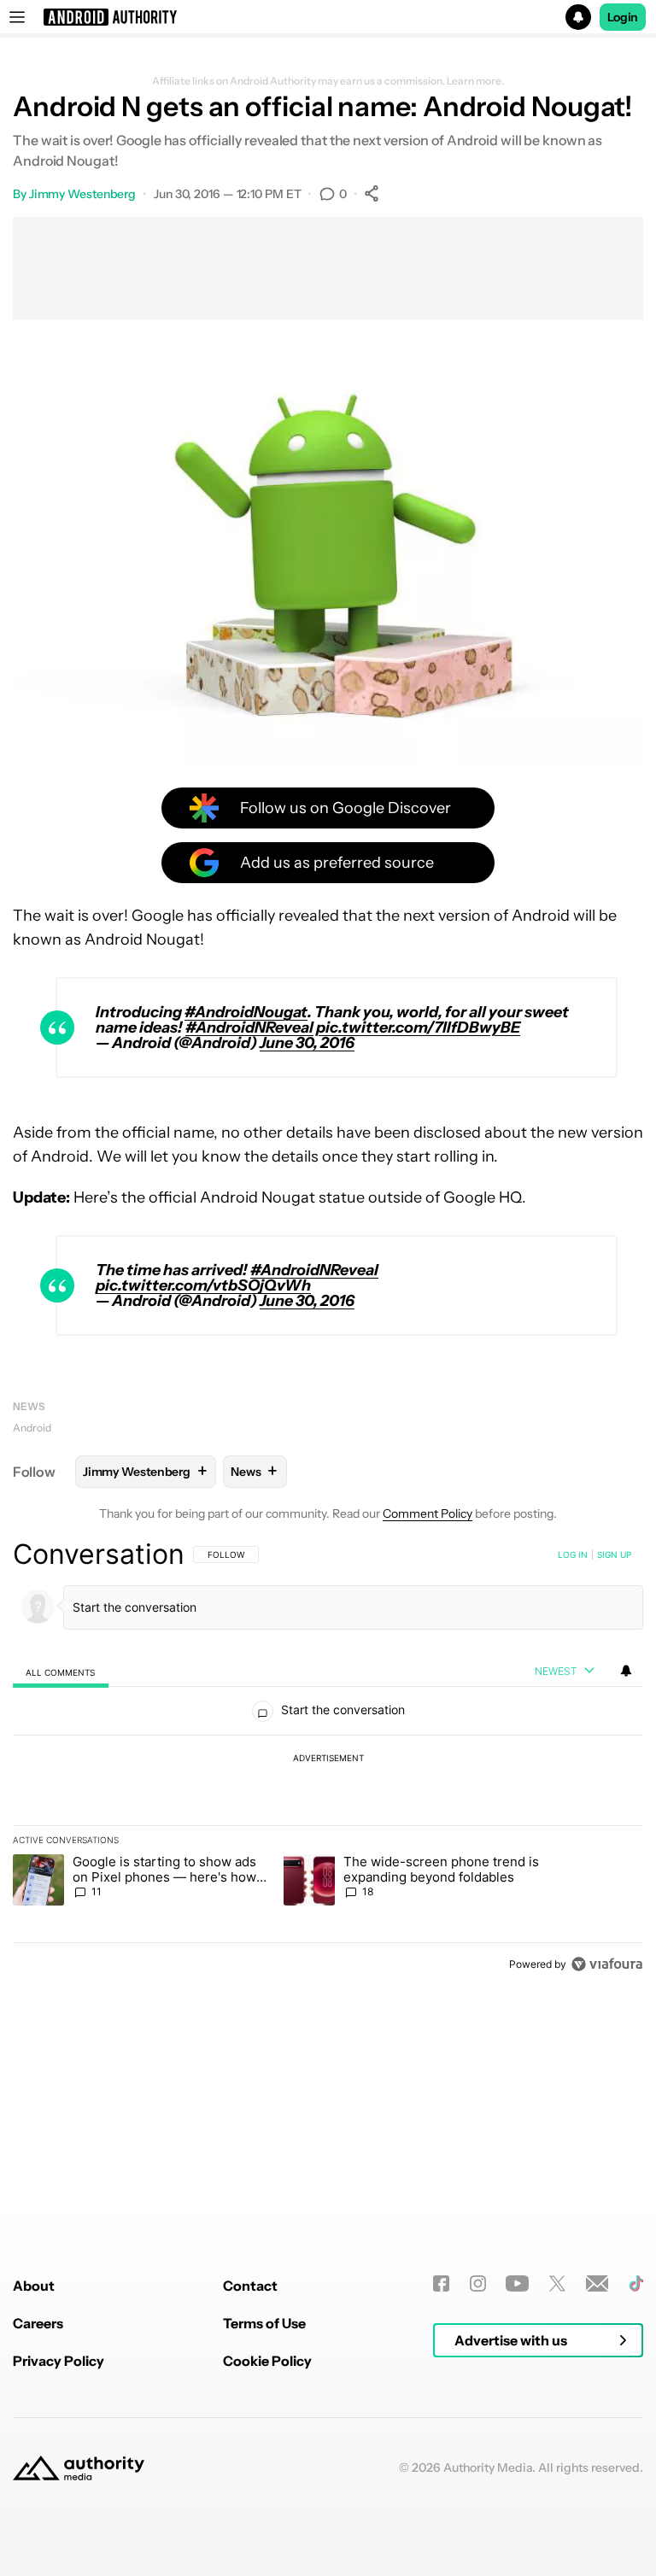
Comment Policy (428, 1513)
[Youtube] (517, 2283)
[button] (328, 17)
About (34, 2286)
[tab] (61, 1672)
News (29, 1406)
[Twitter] (557, 2283)
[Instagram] (478, 2283)
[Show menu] (17, 17)
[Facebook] (441, 2283)
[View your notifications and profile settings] (626, 1671)
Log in (573, 1554)
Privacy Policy (59, 2361)
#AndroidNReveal (249, 1027)
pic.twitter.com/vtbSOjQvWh (203, 1285)
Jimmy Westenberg (82, 194)
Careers (38, 2323)
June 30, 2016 (307, 1043)
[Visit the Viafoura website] (607, 1964)
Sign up (614, 1554)
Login (623, 17)
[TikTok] (636, 2283)
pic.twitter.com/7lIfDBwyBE (418, 1027)
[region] (328, 1759)
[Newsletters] (597, 2283)
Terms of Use (264, 2323)
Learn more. (475, 81)
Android (32, 1428)
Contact (250, 2286)
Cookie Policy (267, 2361)
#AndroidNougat (246, 1012)
